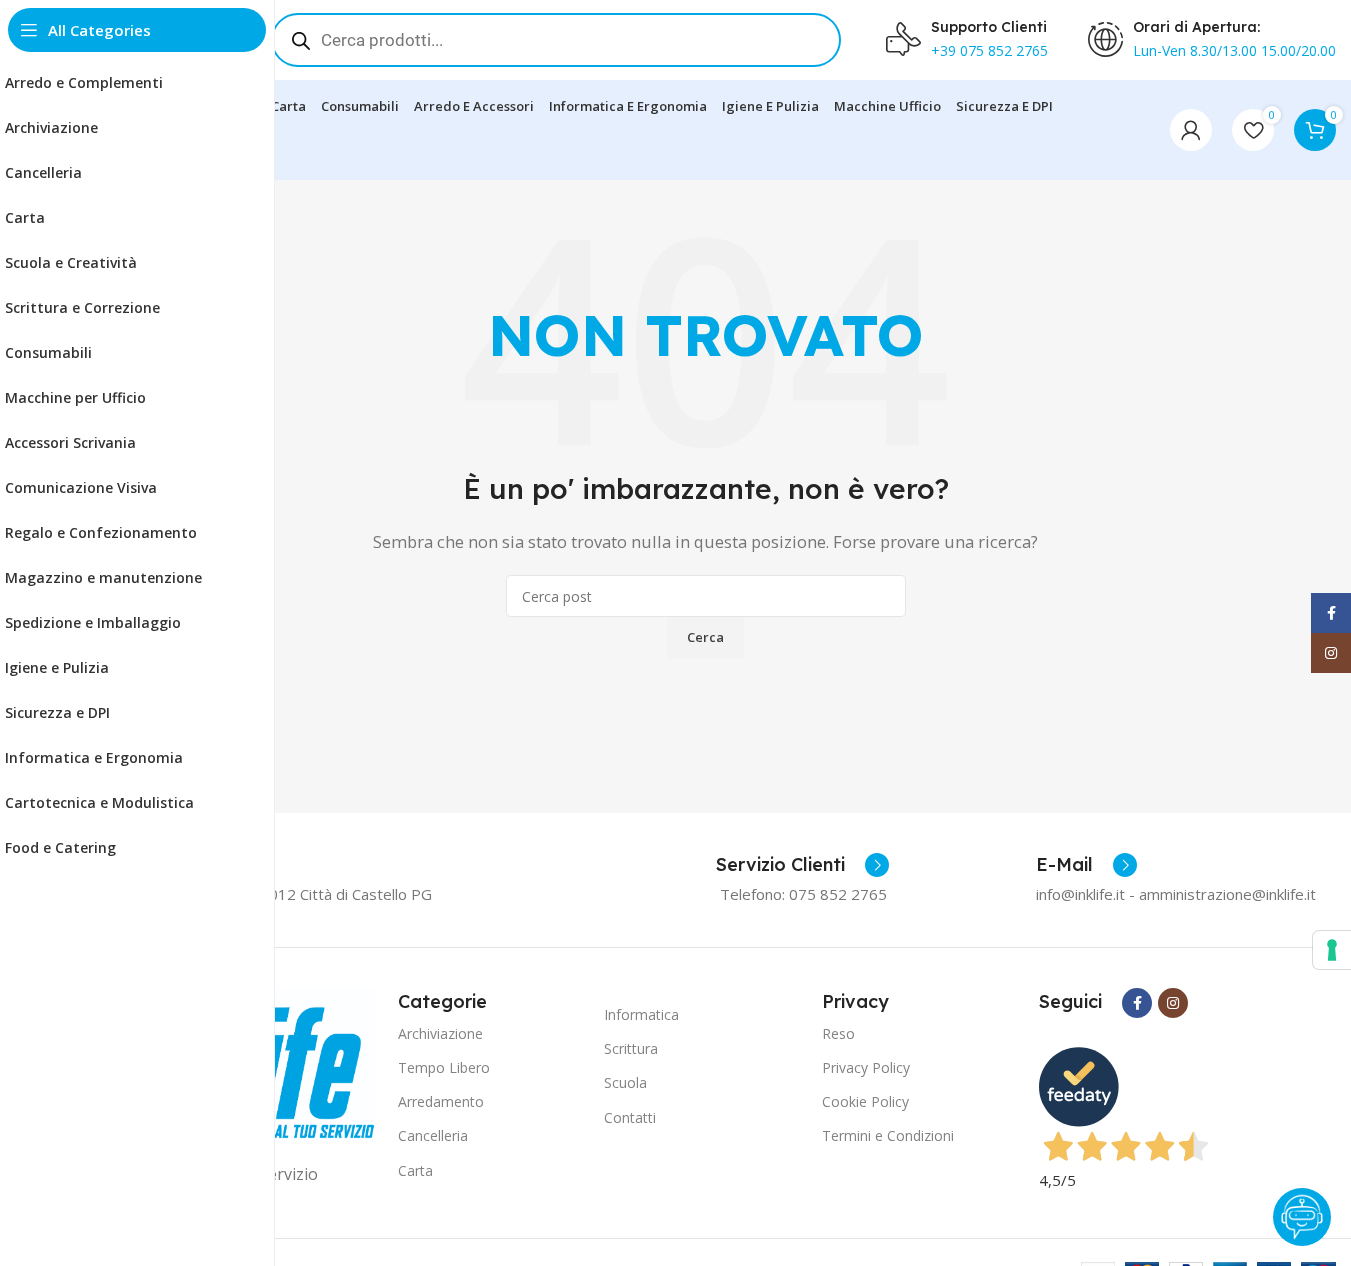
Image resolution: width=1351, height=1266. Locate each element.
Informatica (641, 1014)
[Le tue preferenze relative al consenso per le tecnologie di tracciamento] (1332, 950)
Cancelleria (433, 1135)
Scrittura (631, 1048)
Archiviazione (440, 1033)
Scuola (625, 1082)
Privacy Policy (866, 1067)
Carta (415, 1170)
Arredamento (441, 1101)
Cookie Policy (865, 1101)
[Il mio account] (1191, 130)
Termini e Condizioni (888, 1135)
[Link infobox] (802, 865)
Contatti (630, 1117)
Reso (838, 1033)
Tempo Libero (444, 1067)
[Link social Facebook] (1137, 1003)
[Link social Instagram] (1173, 1003)
